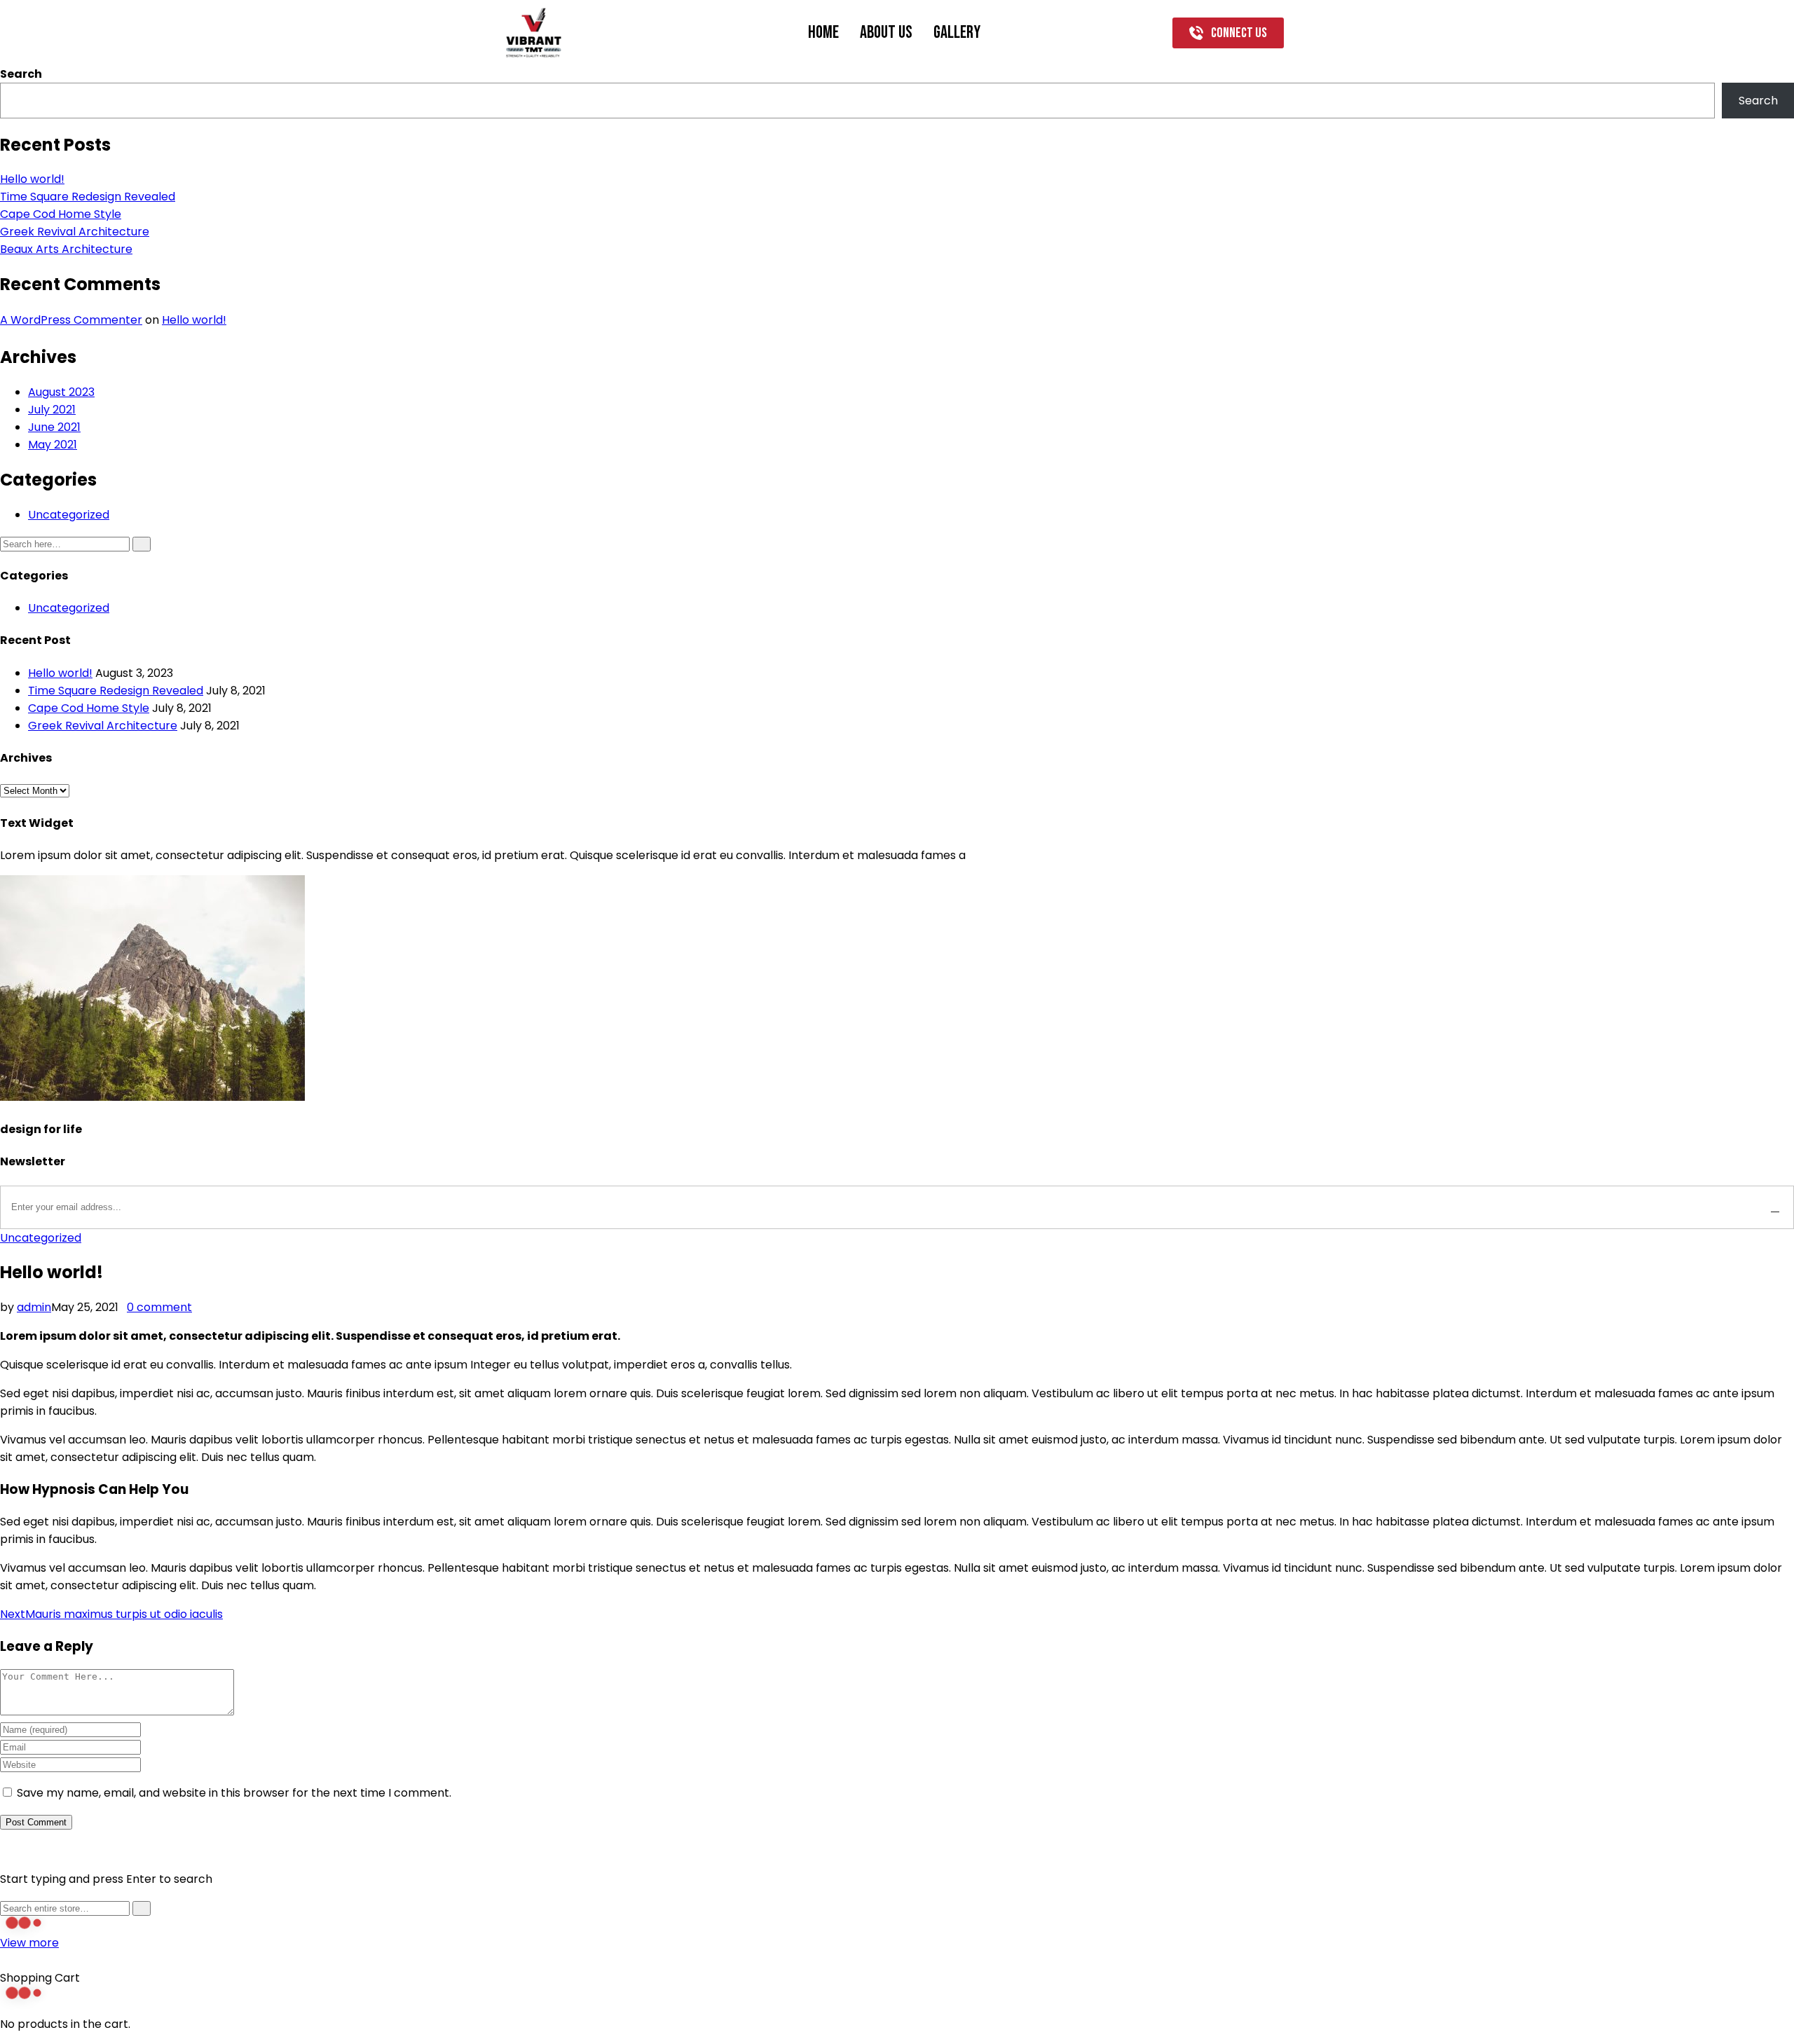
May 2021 (53, 445)
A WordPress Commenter (71, 320)
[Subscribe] (1775, 1207)
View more (29, 1943)
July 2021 (52, 410)
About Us (886, 33)
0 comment (159, 1307)
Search (21, 74)
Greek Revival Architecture (75, 232)
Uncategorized (69, 515)
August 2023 (61, 392)
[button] (1228, 33)
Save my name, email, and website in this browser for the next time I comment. (234, 1793)
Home (823, 33)
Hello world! (32, 179)
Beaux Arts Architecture (66, 249)
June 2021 (54, 427)
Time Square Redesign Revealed (88, 197)
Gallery (957, 33)
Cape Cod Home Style (61, 214)
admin (34, 1307)
